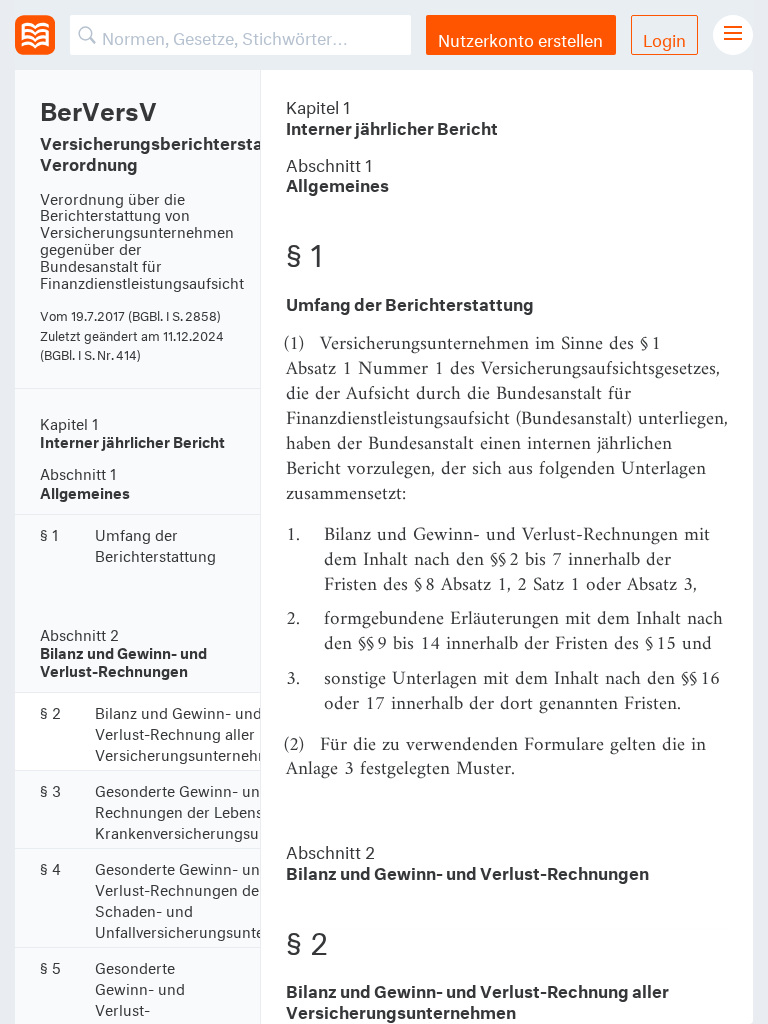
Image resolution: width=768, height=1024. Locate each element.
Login (664, 37)
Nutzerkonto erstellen (520, 37)
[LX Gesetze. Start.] (35, 35)
